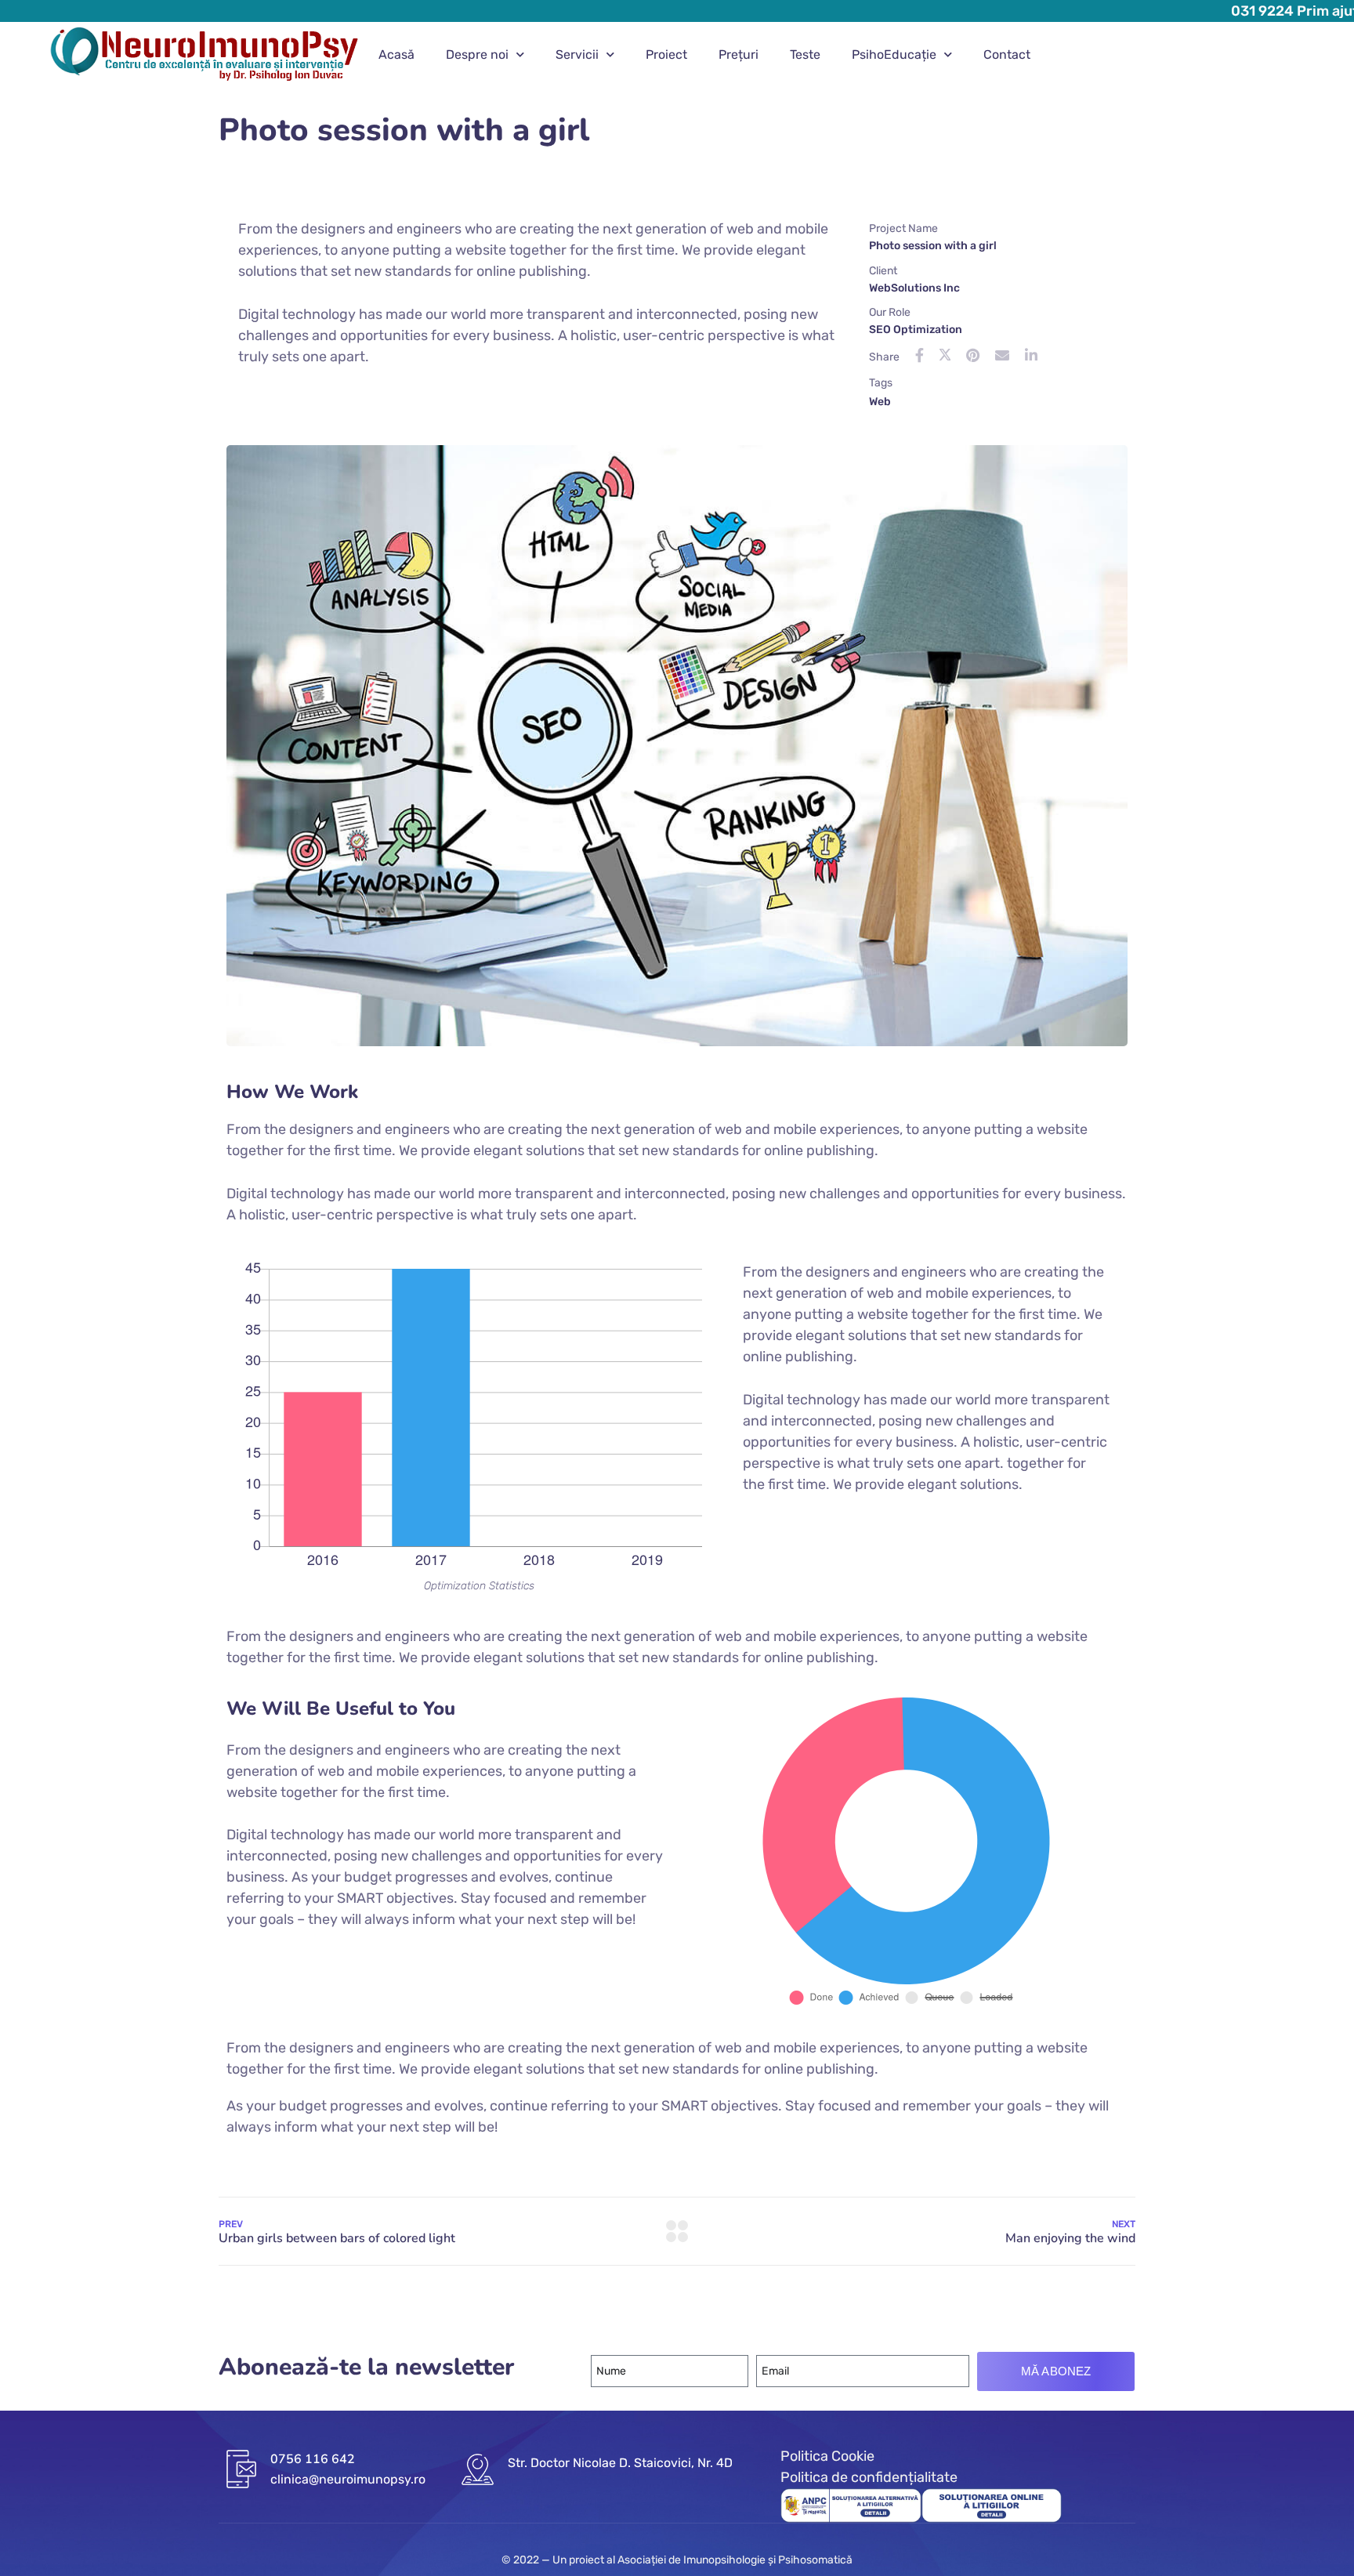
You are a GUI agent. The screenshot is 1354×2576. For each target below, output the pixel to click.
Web (880, 402)
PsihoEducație (894, 54)
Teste (805, 54)
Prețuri (739, 54)
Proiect (666, 54)
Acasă (396, 54)
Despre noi (477, 54)
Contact (1007, 54)
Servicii (577, 54)
